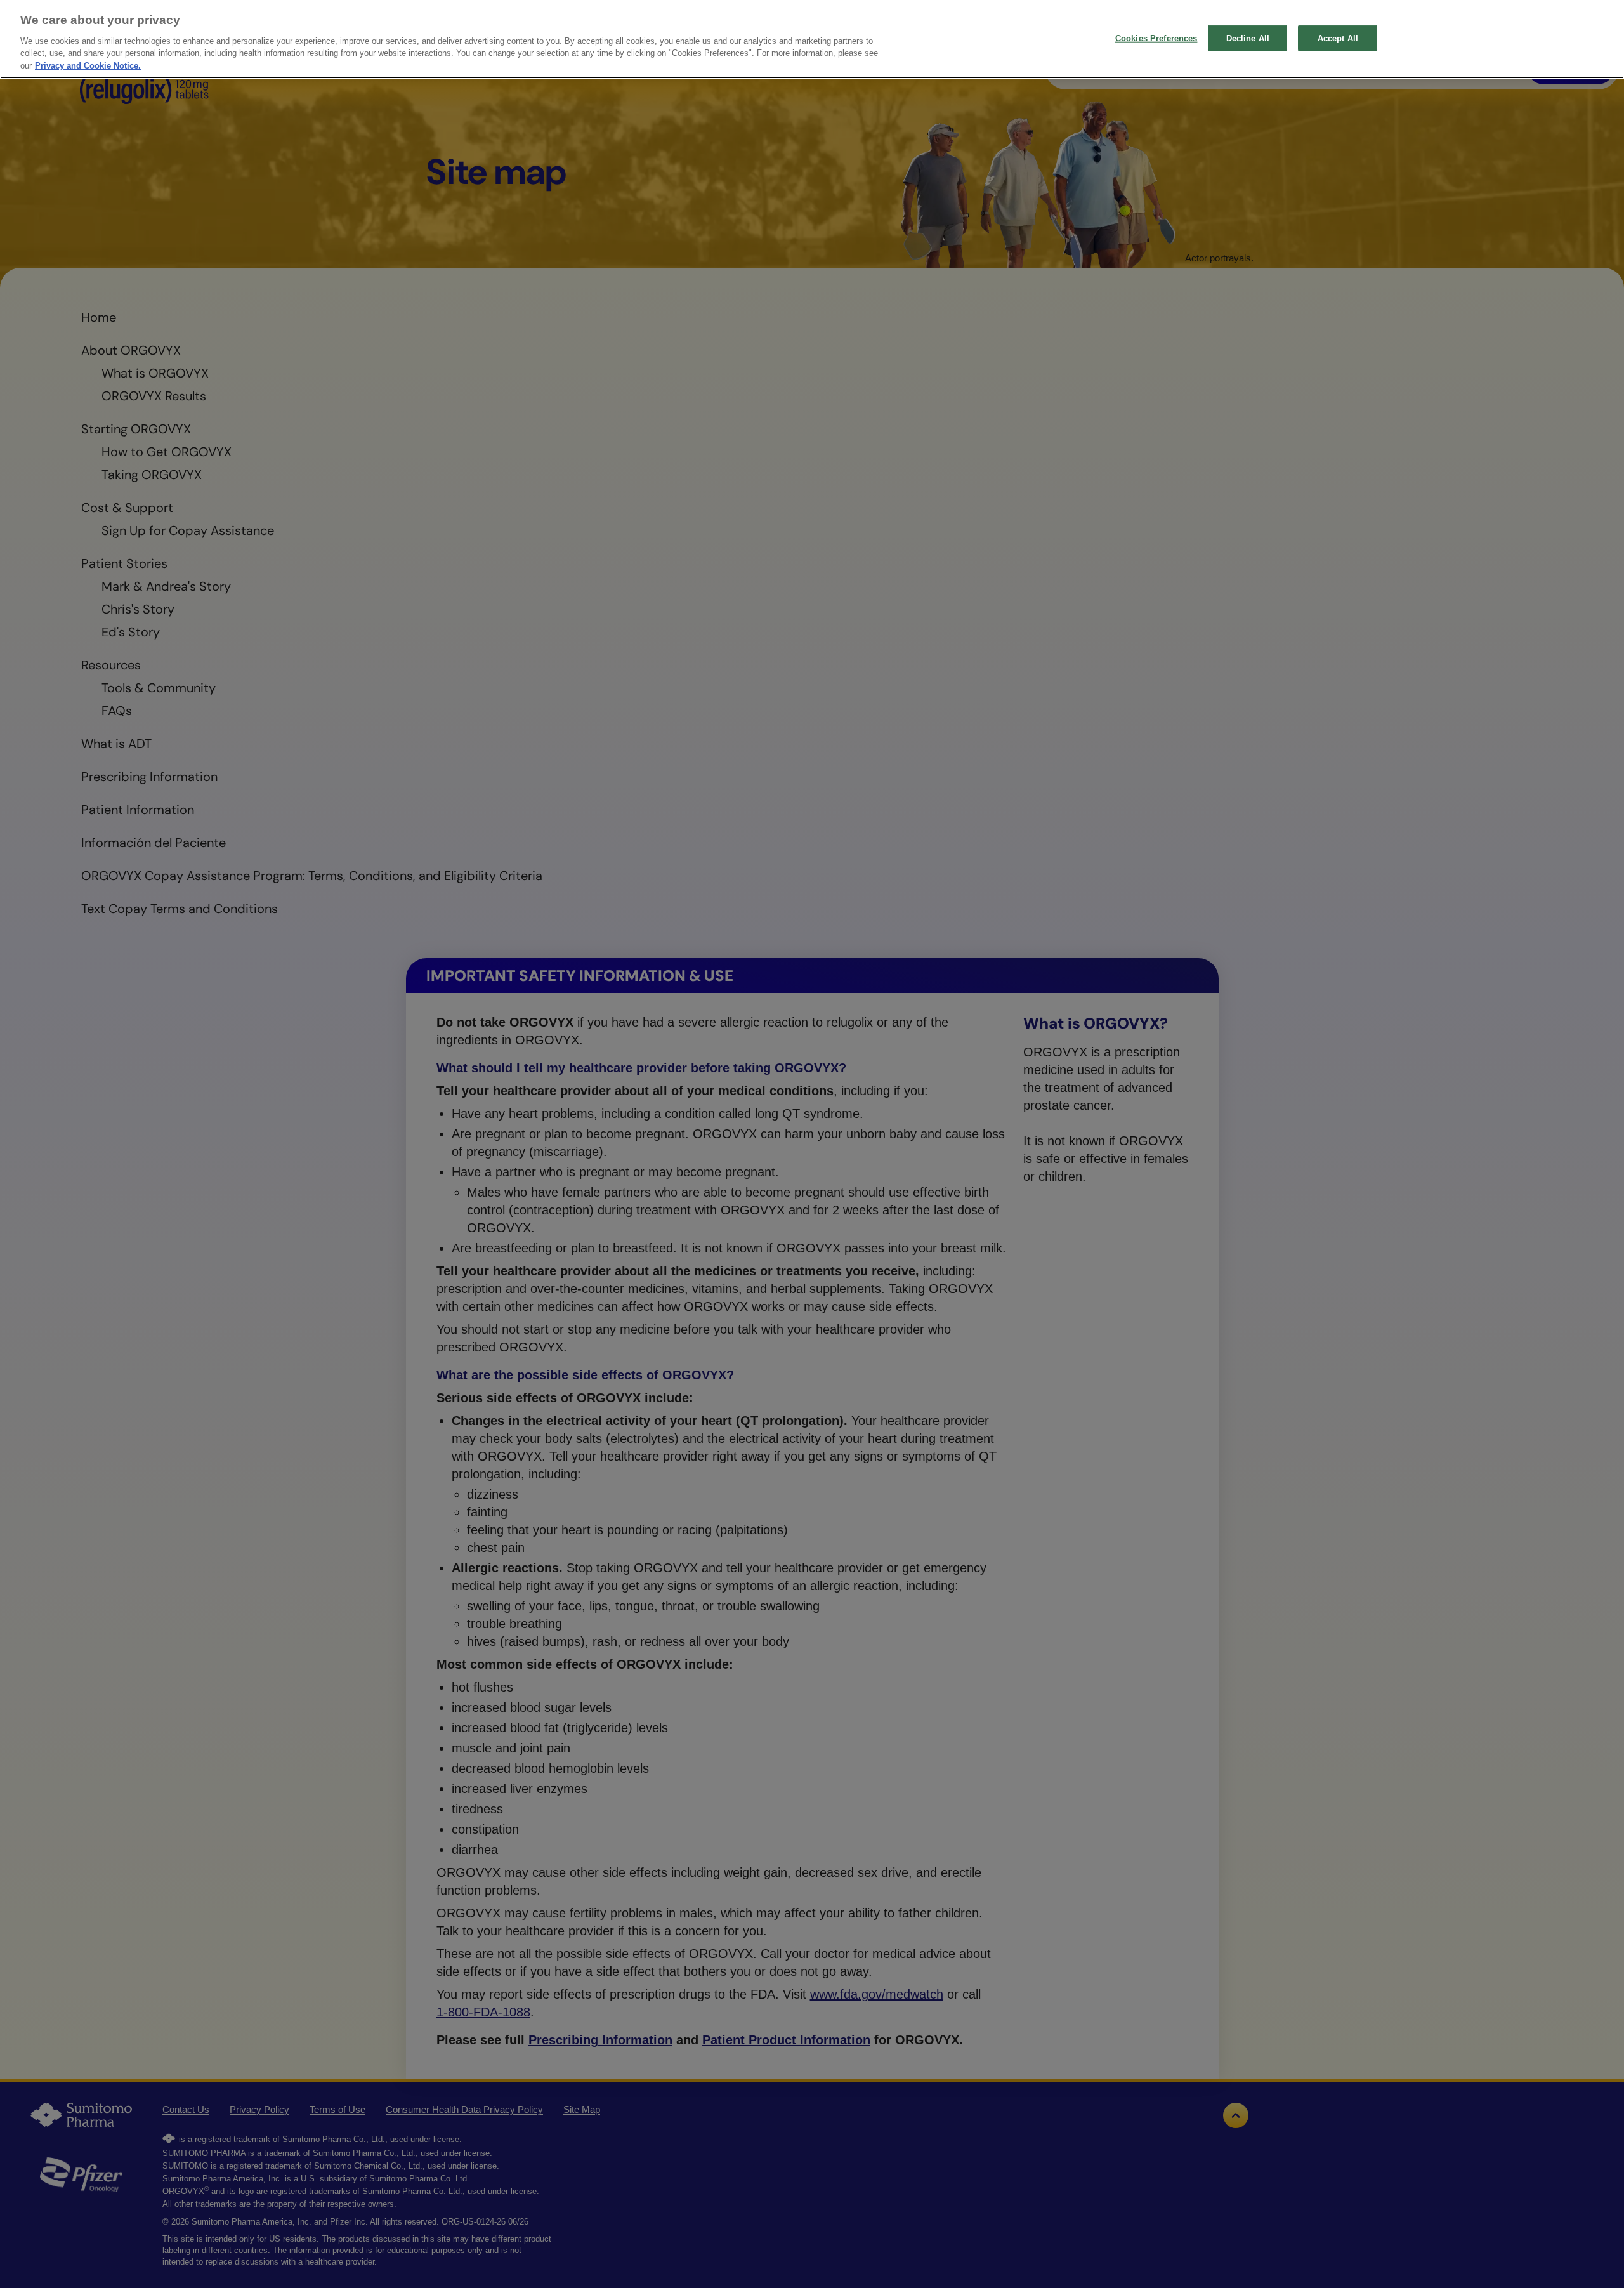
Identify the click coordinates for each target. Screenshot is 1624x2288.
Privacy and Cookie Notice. (88, 66)
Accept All (1338, 38)
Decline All (1248, 38)
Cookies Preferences (1156, 38)
